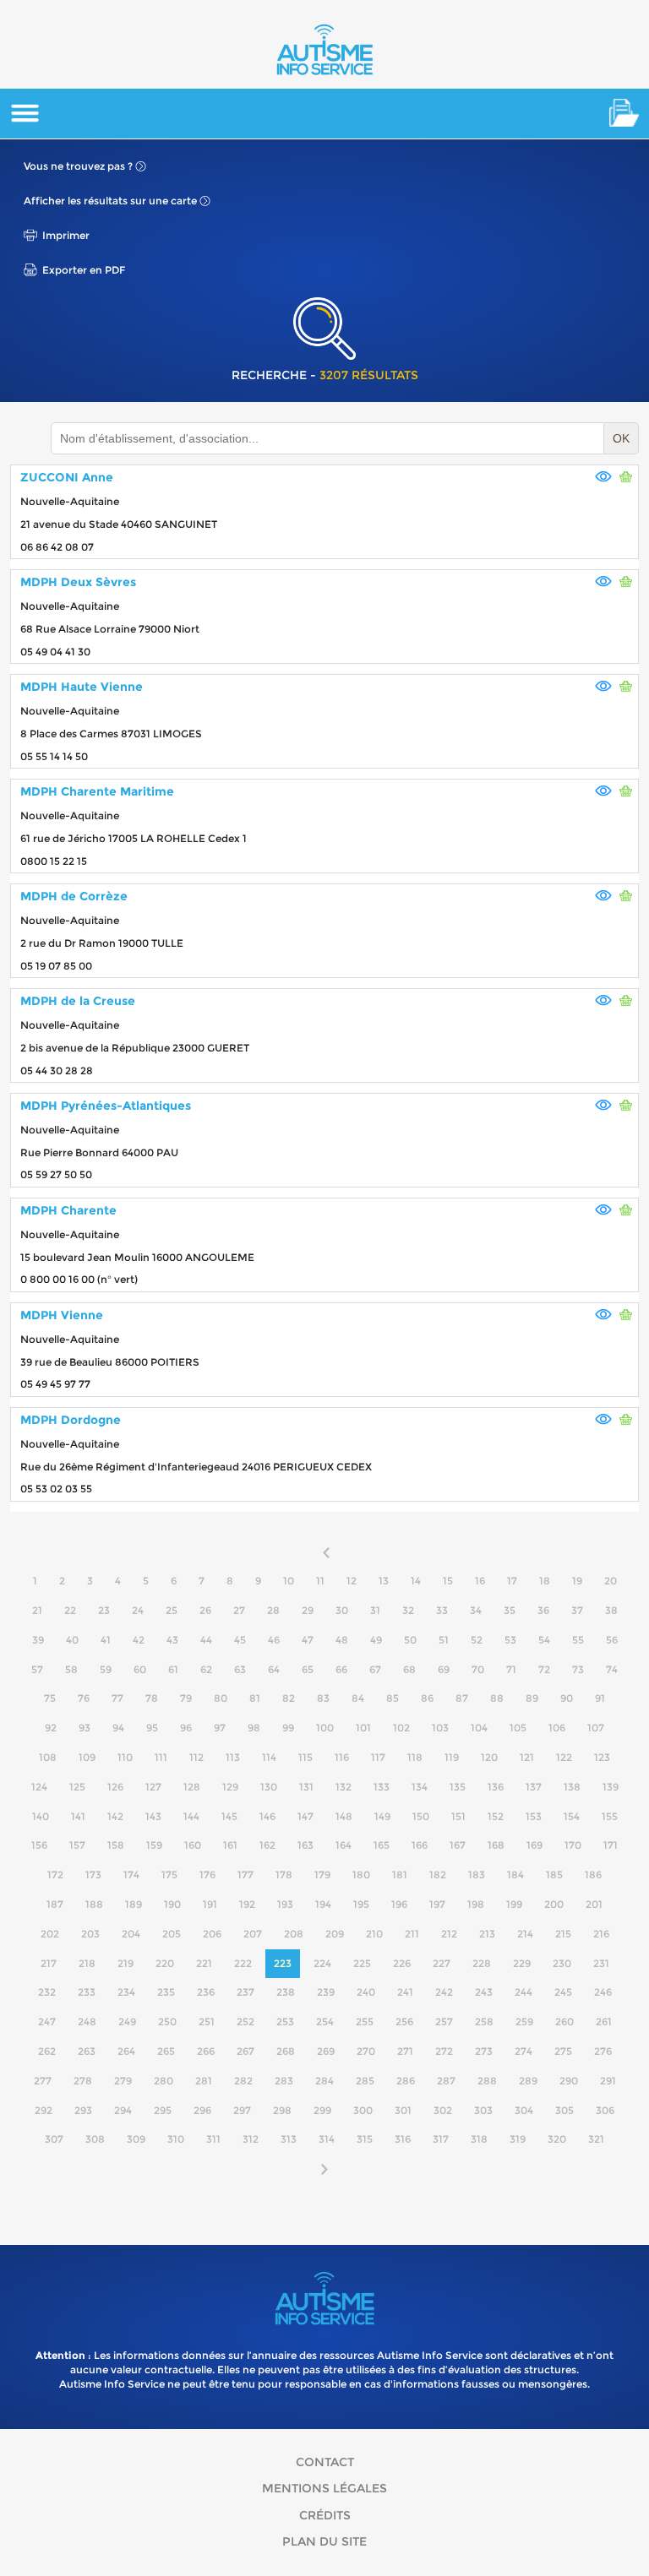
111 (161, 1757)
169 (534, 1845)
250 (167, 2022)
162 (267, 1845)
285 (365, 2081)
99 (288, 1728)
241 (405, 1992)
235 (166, 1992)
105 (518, 1728)
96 (186, 1728)
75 (50, 1698)
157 (77, 1845)
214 (525, 1934)
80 (221, 1698)
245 (563, 1992)
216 (601, 1934)
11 (320, 1581)
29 (308, 1610)
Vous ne (78, 166)
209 (335, 1934)
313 (289, 2139)
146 (267, 1816)
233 (87, 1992)
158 (116, 1845)
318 (479, 2139)
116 (342, 1757)
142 (115, 1816)
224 (322, 1963)
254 (325, 2022)
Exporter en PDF (84, 270)
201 (594, 1904)
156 (39, 1845)
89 (532, 1698)
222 (243, 1963)
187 (55, 1904)
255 (365, 2022)
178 (284, 1875)
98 (254, 1728)
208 (294, 1934)
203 (90, 1934)
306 (605, 2110)
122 (564, 1757)
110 (125, 1757)
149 (382, 1816)
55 (578, 1640)
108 (48, 1757)
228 (482, 1963)
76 (84, 1698)
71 (511, 1669)
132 (344, 1787)
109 (87, 1757)
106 (557, 1728)
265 (166, 2051)
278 (83, 2081)
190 (172, 1904)
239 (326, 1992)
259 (524, 2022)
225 (362, 1963)
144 (191, 1816)
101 (363, 1728)
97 (220, 1728)
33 (442, 1610)
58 (71, 1669)
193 (285, 1904)
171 (611, 1845)
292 (44, 2110)
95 (152, 1728)
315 (365, 2139)
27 (239, 1610)
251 (207, 2022)
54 (544, 1640)
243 (484, 1992)
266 (206, 2051)
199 (514, 1904)
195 (361, 1904)
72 (544, 1669)
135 (458, 1787)
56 (612, 1640)
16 (480, 1581)
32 (408, 1610)
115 (305, 1757)
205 (172, 1934)
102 (401, 1728)
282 (243, 2081)
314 (327, 2139)
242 (444, 1992)
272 (444, 2051)
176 (207, 1875)
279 (123, 2081)
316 (403, 2139)
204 (131, 1934)
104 (479, 1728)
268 (286, 2051)
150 (421, 1816)
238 (286, 1992)
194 (323, 1904)
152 (496, 1816)
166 (420, 1845)
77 (117, 1698)
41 (106, 1640)
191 (210, 1904)
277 (43, 2081)
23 (104, 1610)
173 (93, 1875)
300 (363, 2110)
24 (138, 1610)
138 (572, 1787)
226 (402, 1963)
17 (512, 1581)
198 (476, 1904)
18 (545, 1581)
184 (515, 1875)
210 (374, 1934)
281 (204, 2081)
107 (596, 1728)
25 (172, 1610)
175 (169, 1875)
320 (557, 2139)
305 (564, 2110)
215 (563, 1934)
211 (412, 1934)
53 (510, 1640)
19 (577, 1581)
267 (245, 2051)
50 (410, 1640)
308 (95, 2139)
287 (446, 2081)
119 (452, 1757)
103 (440, 1728)
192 (247, 1904)
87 (462, 1698)
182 (438, 1875)
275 (563, 2051)
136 (496, 1787)
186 (593, 1875)
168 (496, 1845)
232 (47, 1992)
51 (444, 1640)
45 (240, 1640)
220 (165, 1963)
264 (126, 2051)
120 (489, 1757)
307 (54, 2139)
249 (127, 2022)
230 (562, 1963)
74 (612, 1669)
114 (269, 1757)
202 (50, 1934)
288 (487, 2081)
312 (251, 2139)
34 (476, 1610)
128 (192, 1787)
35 (510, 1610)
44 (206, 1640)
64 (274, 1669)
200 (554, 1904)
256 (404, 2022)
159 (154, 1845)
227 (442, 1963)
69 (444, 1669)
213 (487, 1934)
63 (240, 1669)
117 (378, 1757)
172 (55, 1875)
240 (366, 1992)
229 (522, 1963)
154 (572, 1816)
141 (78, 1816)
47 (308, 1640)
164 (344, 1845)
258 (484, 2022)
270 (366, 2051)
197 (437, 1904)
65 (308, 1669)
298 (282, 2110)
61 (173, 1669)
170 (573, 1845)
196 (399, 1904)
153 (534, 1816)
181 (400, 1875)
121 (527, 1757)
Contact (325, 2462)
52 (477, 1640)
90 (567, 1698)
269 (326, 2051)
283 (284, 2081)
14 (416, 1581)
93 (85, 1728)
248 (87, 2022)
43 (172, 1640)
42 (139, 1640)
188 (94, 1904)
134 (420, 1787)
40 (72, 1640)
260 (564, 2022)
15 (448, 1581)
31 (375, 1610)
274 (524, 2051)
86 (427, 1698)
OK (621, 438)
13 (384, 1581)
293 (83, 2110)
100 (325, 1728)
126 (115, 1787)
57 (37, 1669)
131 (306, 1787)
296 (202, 2110)
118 (415, 1757)
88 (497, 1698)
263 (87, 2051)
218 (87, 1963)
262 (47, 2051)
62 (206, 1669)
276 (603, 2051)
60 (140, 1669)
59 (106, 1669)
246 (603, 1992)
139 (611, 1787)
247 (47, 2022)
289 (528, 2081)
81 (255, 1698)
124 (39, 1787)
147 (305, 1816)
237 (245, 1992)
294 (123, 2110)
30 (342, 1610)
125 (77, 1787)
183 (477, 1875)
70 (478, 1669)
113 (233, 1757)
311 (213, 2139)
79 (186, 1698)
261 (604, 2022)
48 (342, 1640)
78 (152, 1698)
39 (38, 1640)
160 (193, 1845)
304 (524, 2110)
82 (289, 1698)
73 (578, 1669)
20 (611, 1581)
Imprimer (66, 235)
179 (322, 1875)
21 (37, 1610)
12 (352, 1581)
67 (375, 1669)
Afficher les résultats (110, 201)
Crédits (325, 2515)
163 (305, 1845)
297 (242, 2110)
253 (285, 2022)
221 (204, 1963)
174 (131, 1875)
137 (534, 1787)
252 (245, 2022)
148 (344, 1816)
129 (230, 1787)
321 (596, 2139)
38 (611, 1610)
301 (403, 2110)
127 (153, 1787)
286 (406, 2081)
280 (164, 2081)
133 (382, 1787)
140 (41, 1816)
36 (543, 1610)
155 (610, 1816)
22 (70, 1610)
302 (443, 2110)
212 (449, 1934)
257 (444, 2022)
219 (125, 1963)
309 (136, 2139)
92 (51, 1728)
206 (212, 1934)
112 (196, 1757)
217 (49, 1963)
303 (483, 2110)
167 (458, 1845)
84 (358, 1698)
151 (458, 1816)
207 (253, 1934)
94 (118, 1728)
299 (322, 2110)
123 (602, 1757)
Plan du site (324, 2541)
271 (405, 2051)
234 (126, 1992)
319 (518, 2139)
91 (600, 1698)
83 (323, 1698)
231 (601, 1963)
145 (229, 1816)
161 (230, 1845)
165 (382, 1845)
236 (206, 1992)
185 (554, 1875)
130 (269, 1787)
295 (163, 2110)
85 (393, 1698)
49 (376, 1640)
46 (274, 1640)
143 (153, 1816)
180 (361, 1875)
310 (176, 2139)
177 (245, 1875)
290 (569, 2081)
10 (289, 1581)
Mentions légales (324, 2488)
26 (205, 1610)
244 (524, 1992)
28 (273, 1610)
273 (484, 2051)
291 (608, 2081)
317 (441, 2139)
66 (341, 1669)
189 (134, 1904)
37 (577, 1610)
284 (324, 2081)
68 (409, 1669)
